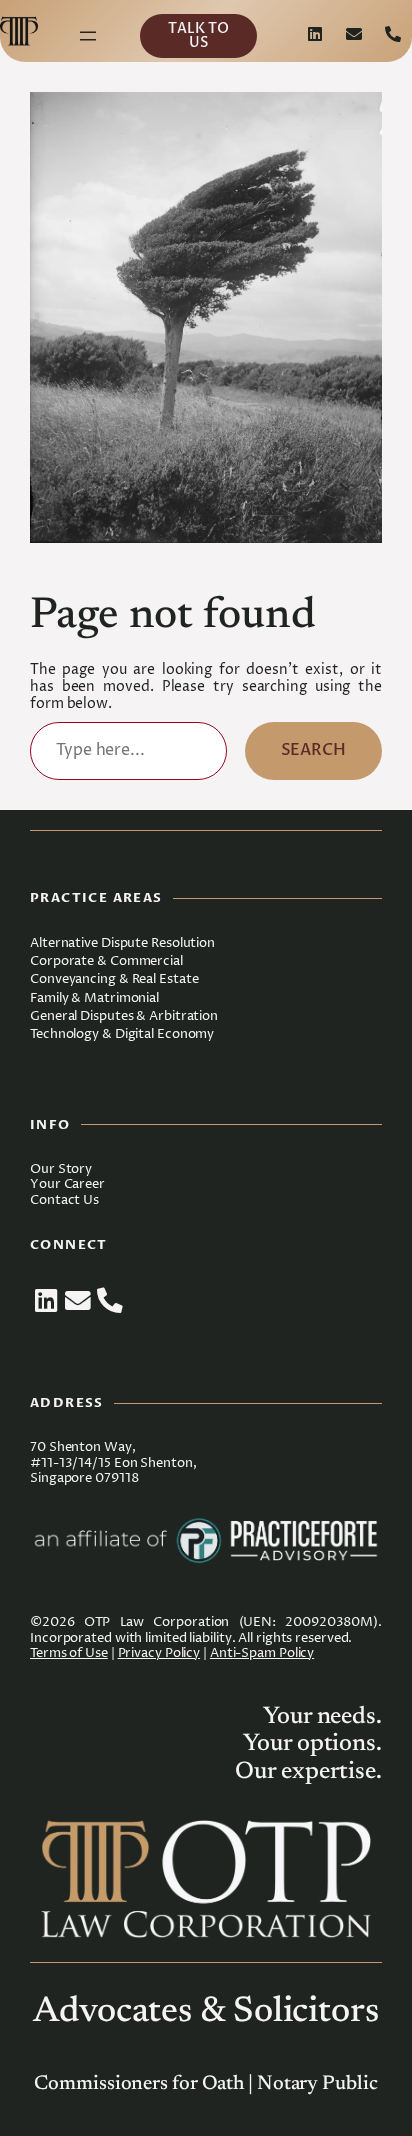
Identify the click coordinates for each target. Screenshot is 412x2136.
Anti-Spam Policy (262, 1653)
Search (313, 750)
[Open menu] (88, 36)
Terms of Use (69, 1653)
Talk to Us (198, 35)
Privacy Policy (159, 1653)
